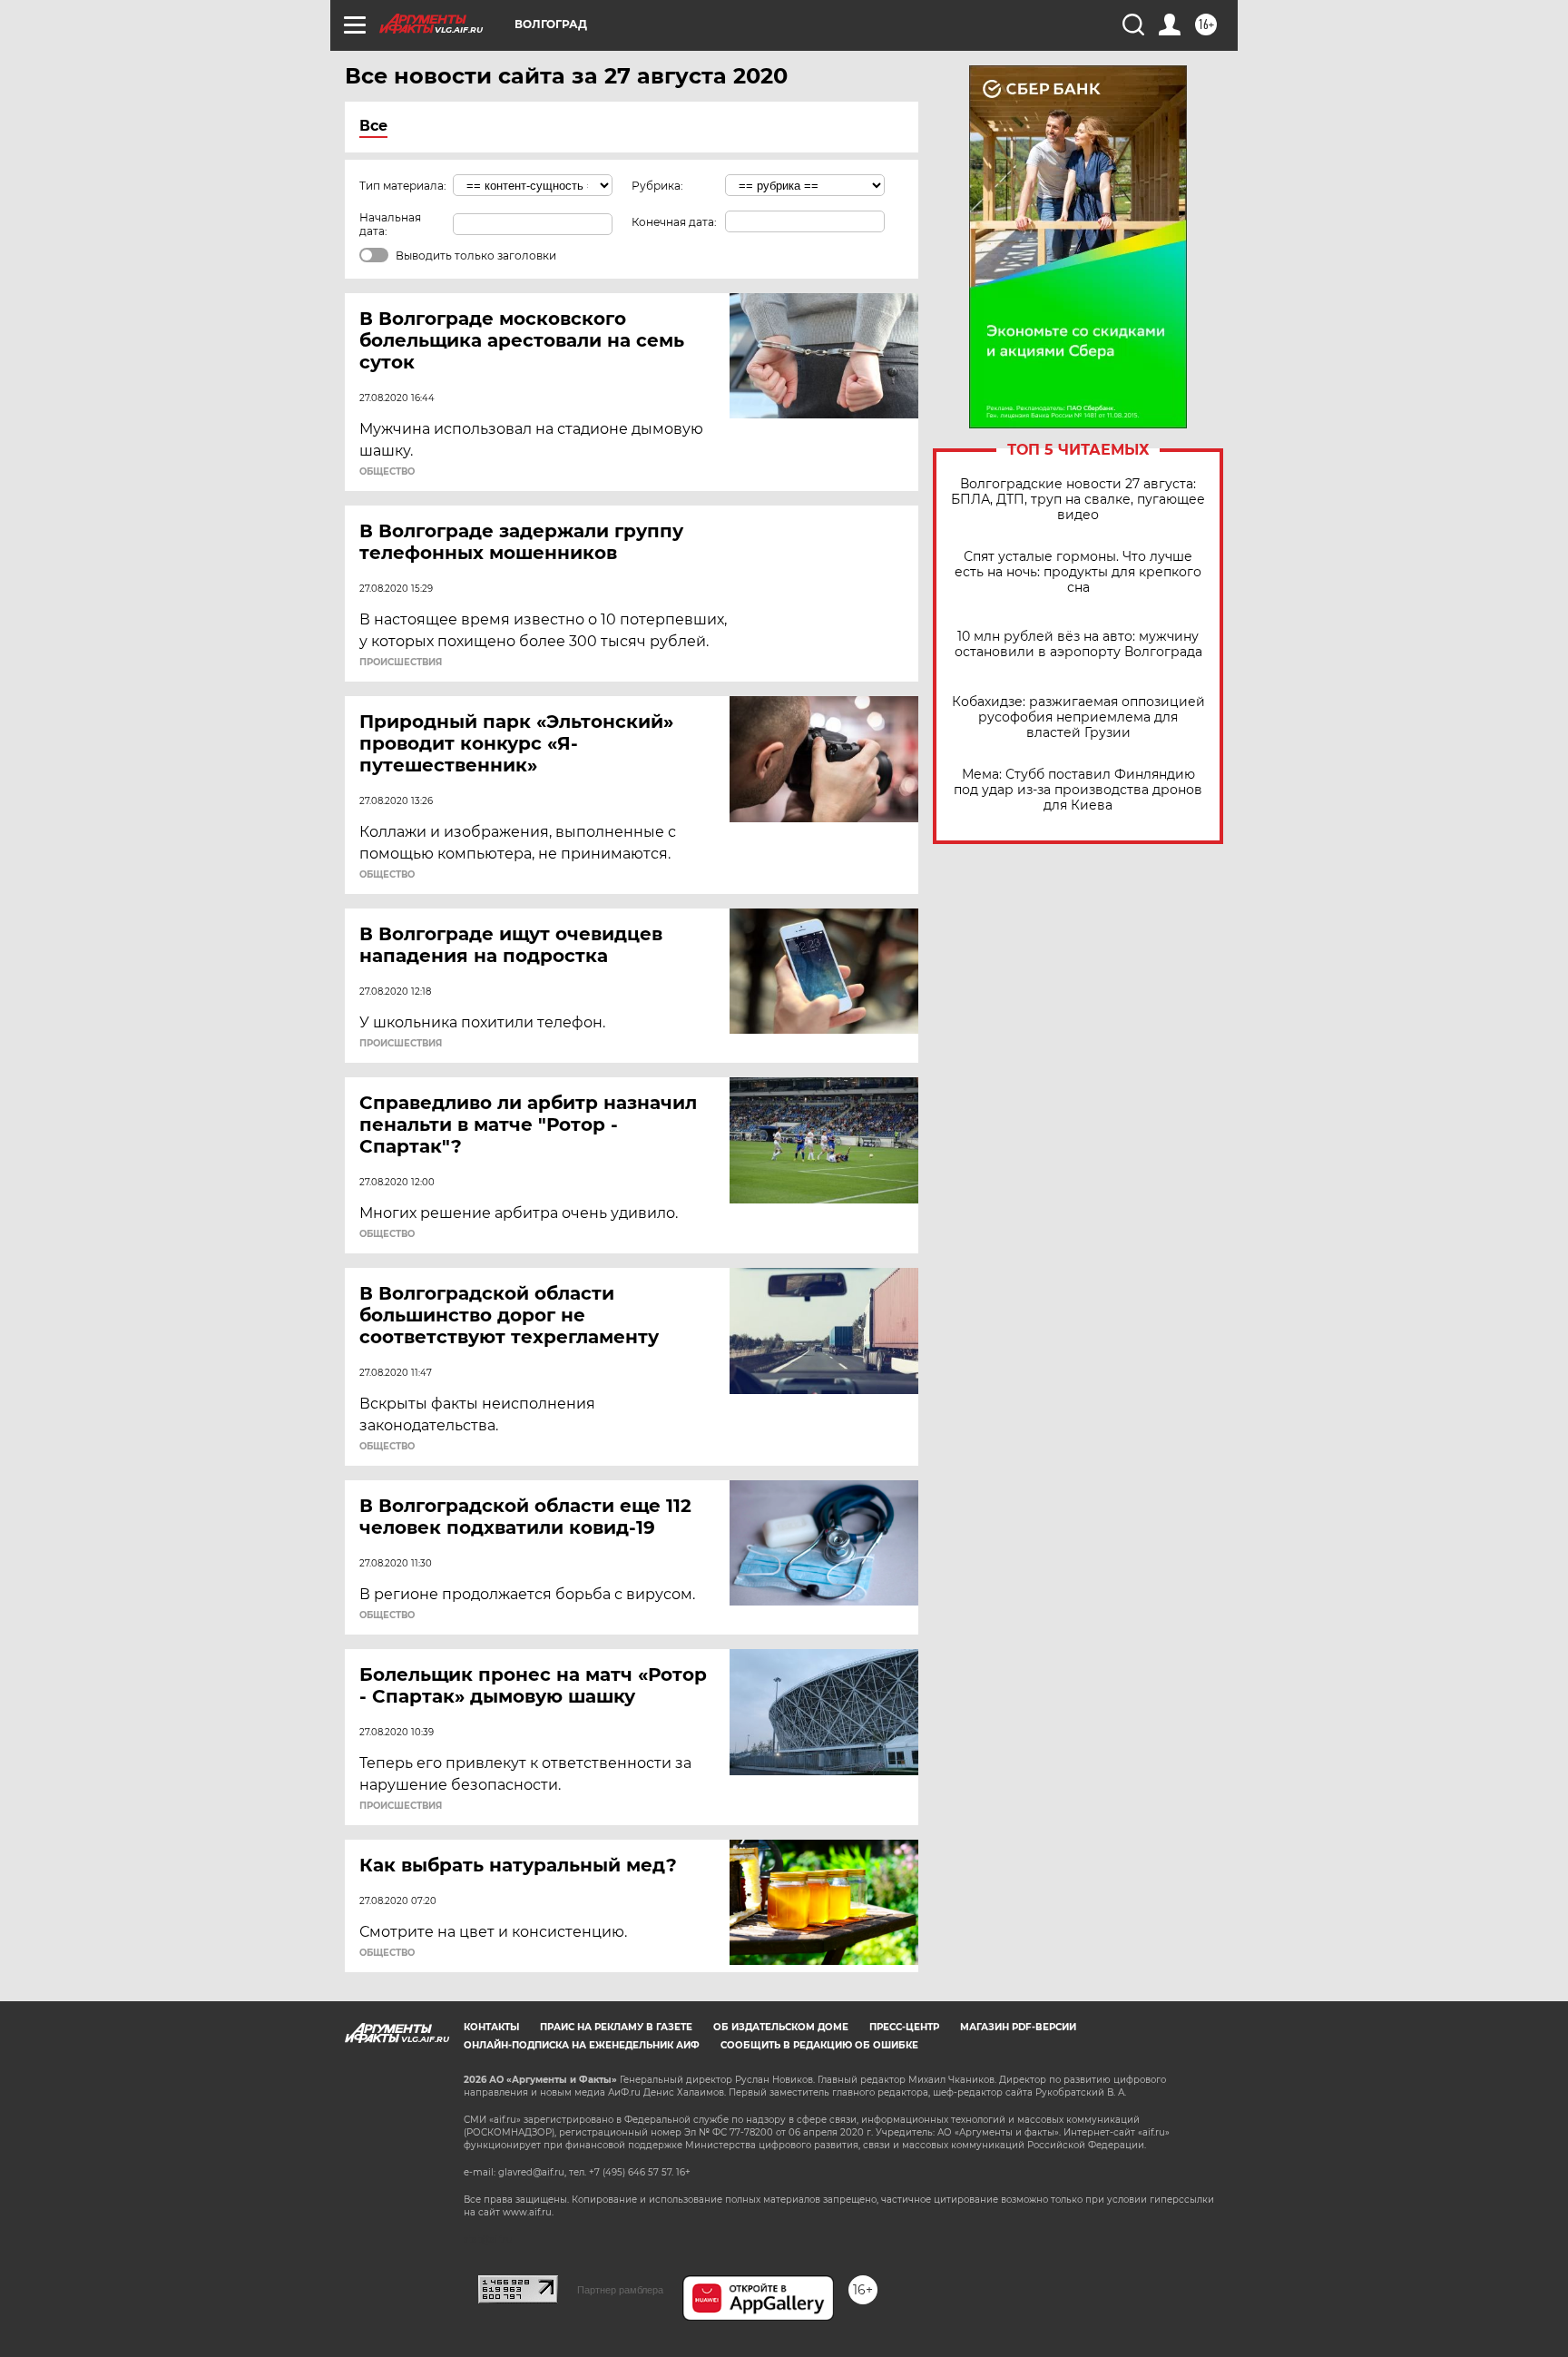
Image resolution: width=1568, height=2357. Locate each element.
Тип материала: (403, 186)
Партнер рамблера (620, 2290)
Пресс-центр (904, 2027)
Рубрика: (657, 186)
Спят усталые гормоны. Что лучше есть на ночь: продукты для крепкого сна (1078, 572)
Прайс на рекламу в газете (616, 2027)
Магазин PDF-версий (1018, 2027)
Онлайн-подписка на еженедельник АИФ (582, 2045)
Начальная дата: (390, 224)
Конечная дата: (674, 222)
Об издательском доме (781, 2027)
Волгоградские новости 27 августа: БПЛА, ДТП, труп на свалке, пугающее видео (1078, 500)
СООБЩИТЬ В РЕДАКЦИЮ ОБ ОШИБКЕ (819, 2045)
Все (373, 126)
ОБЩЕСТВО (387, 472)
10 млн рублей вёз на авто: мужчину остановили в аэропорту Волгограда (1078, 644)
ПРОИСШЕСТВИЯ (401, 663)
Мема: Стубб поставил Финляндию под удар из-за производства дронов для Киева (1078, 790)
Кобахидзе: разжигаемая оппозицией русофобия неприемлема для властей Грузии (1078, 717)
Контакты (491, 2027)
